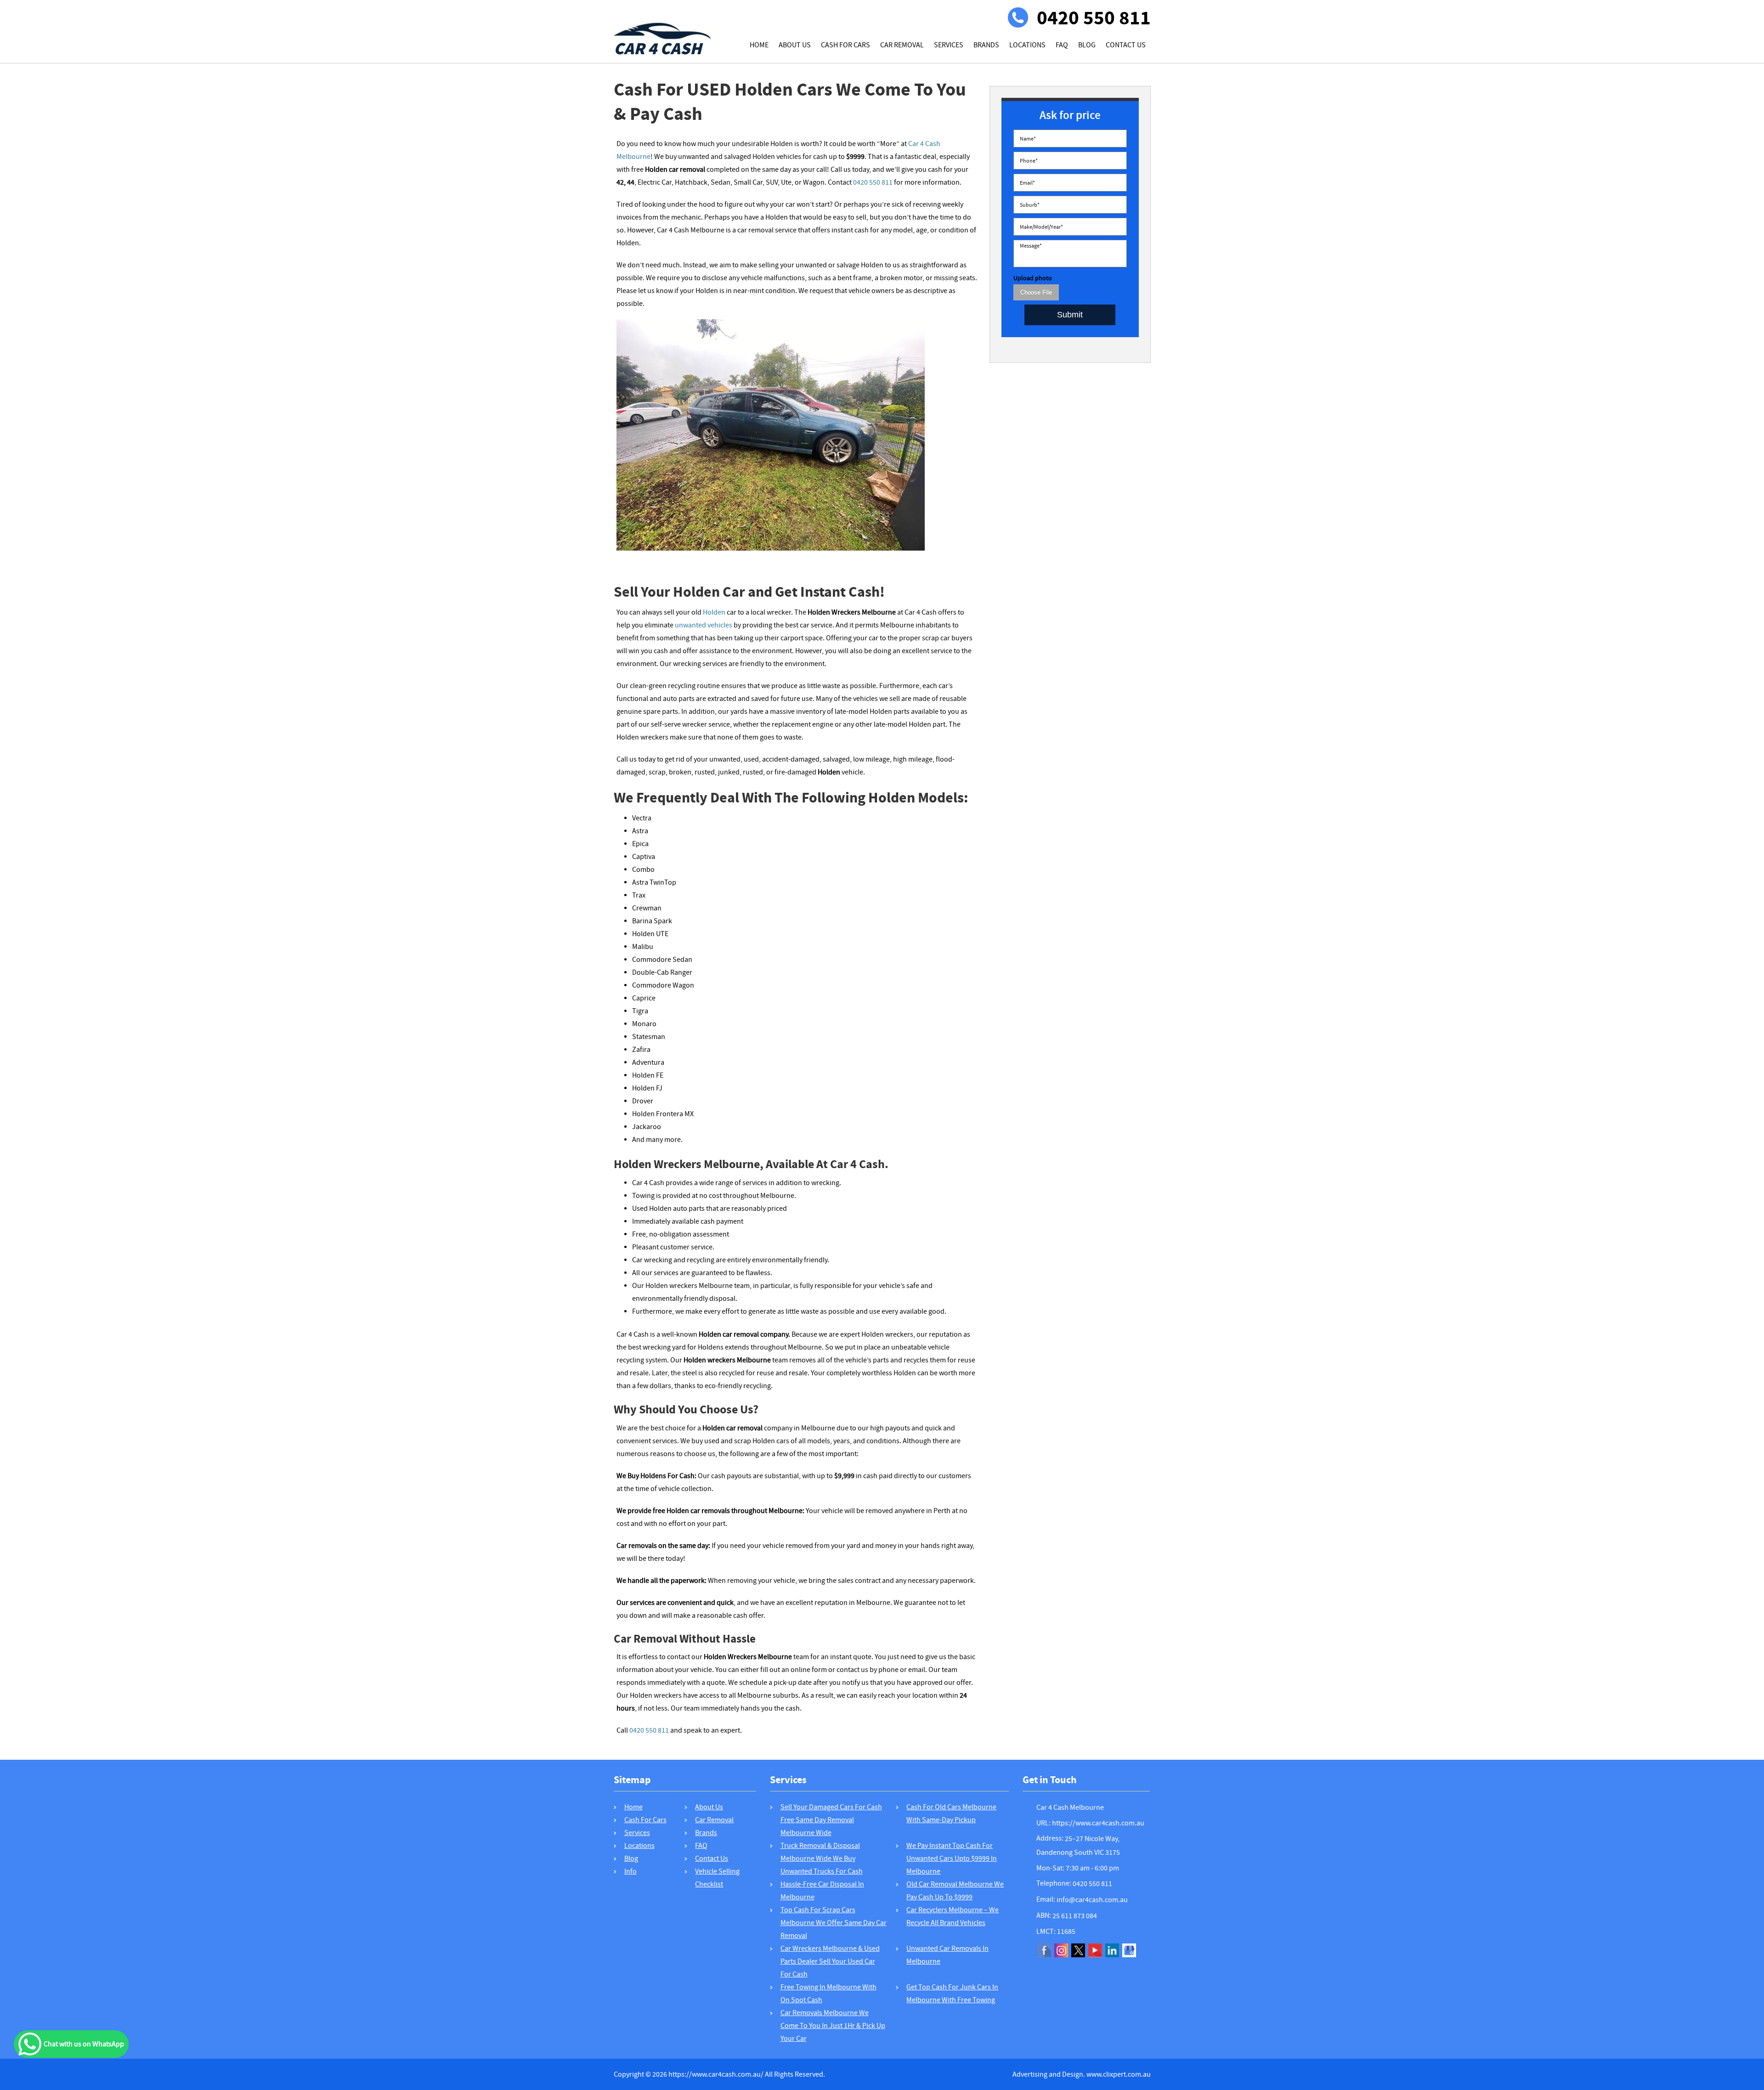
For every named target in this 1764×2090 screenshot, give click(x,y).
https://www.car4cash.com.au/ (716, 2074)
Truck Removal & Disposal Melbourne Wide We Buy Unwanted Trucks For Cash (822, 1858)
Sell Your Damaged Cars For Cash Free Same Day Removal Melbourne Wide (831, 1820)
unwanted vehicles (704, 625)
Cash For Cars (845, 45)
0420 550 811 (1094, 18)
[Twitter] (1078, 1950)
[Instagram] (1061, 1950)
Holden (714, 612)
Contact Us (1126, 45)
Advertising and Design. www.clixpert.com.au (1082, 2074)
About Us (795, 45)
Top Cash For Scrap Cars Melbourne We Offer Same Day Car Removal (834, 1923)
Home (759, 45)
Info (630, 1871)
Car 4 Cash (658, 46)
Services (949, 45)
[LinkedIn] (1112, 1950)
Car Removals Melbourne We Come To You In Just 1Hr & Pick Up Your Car (833, 2026)
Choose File (1036, 292)
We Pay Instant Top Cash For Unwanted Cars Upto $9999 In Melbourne (952, 1858)
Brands (986, 45)
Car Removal (902, 45)
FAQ (1062, 45)
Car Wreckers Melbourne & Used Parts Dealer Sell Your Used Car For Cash (830, 1961)
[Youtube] (1095, 1950)
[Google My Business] (1129, 1950)
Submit (1070, 315)
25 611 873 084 (1075, 1916)
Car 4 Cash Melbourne (1070, 1808)
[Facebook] (1044, 1950)
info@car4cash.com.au (1092, 1900)
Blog (1087, 45)
